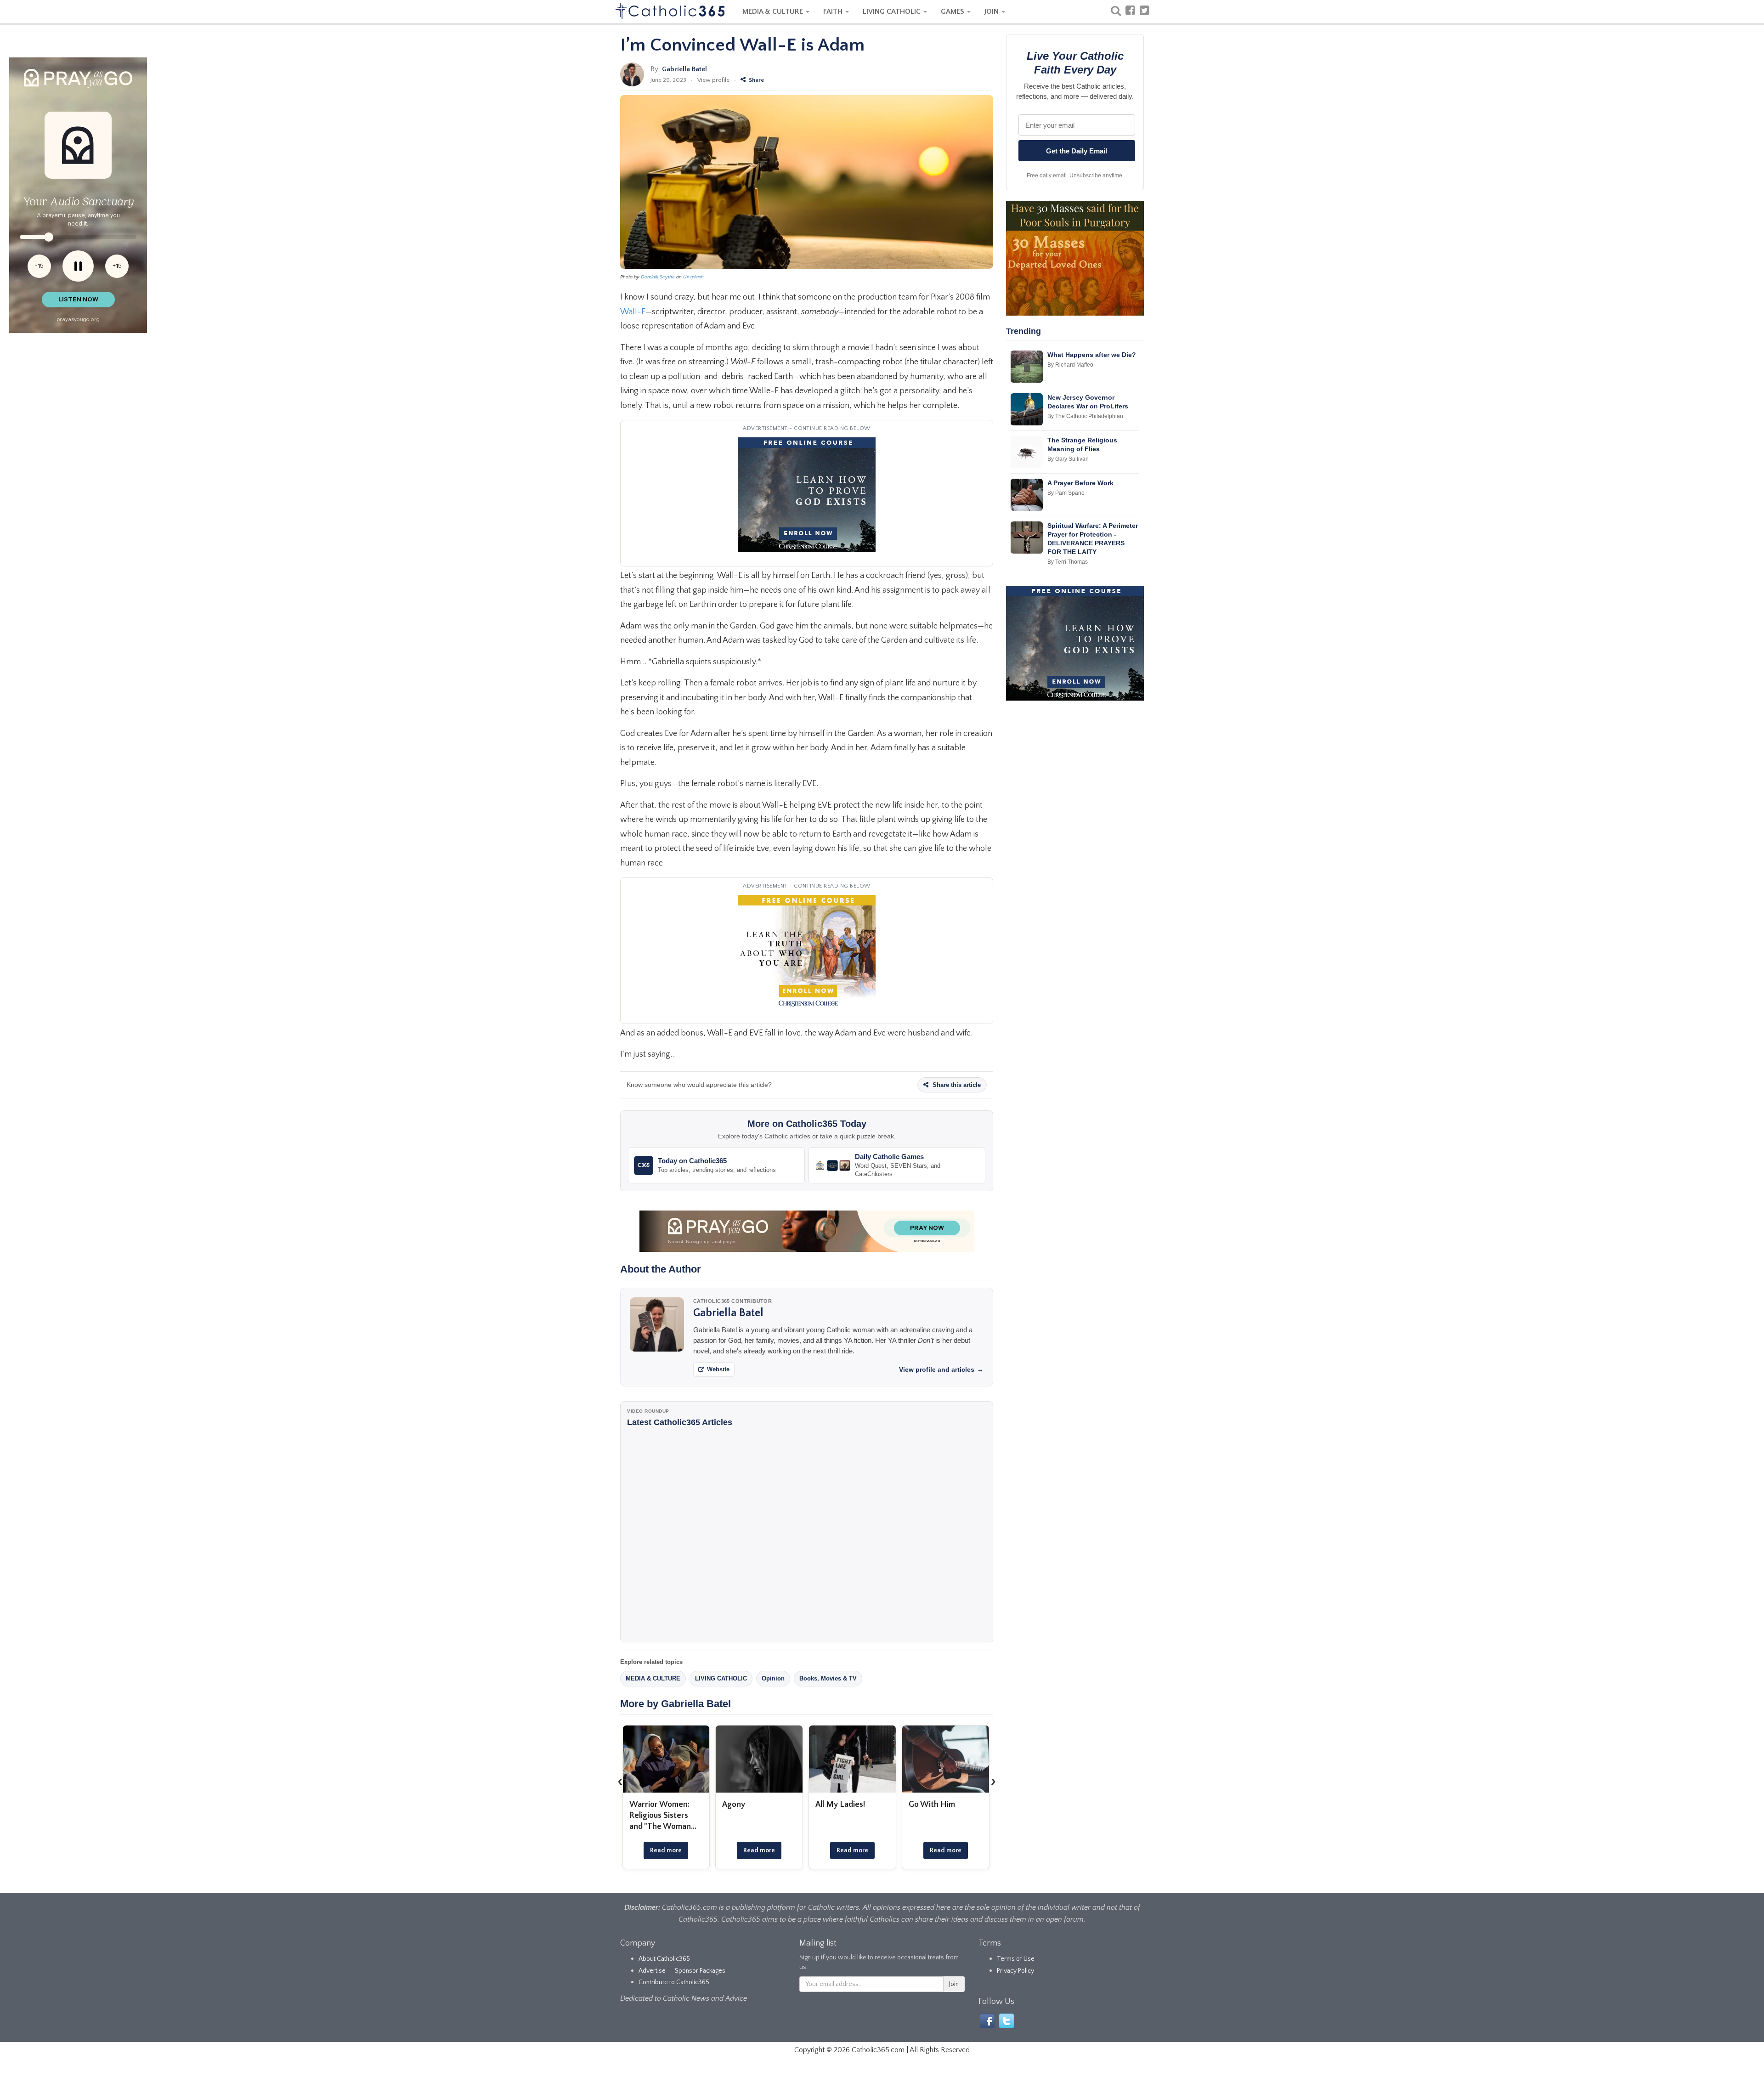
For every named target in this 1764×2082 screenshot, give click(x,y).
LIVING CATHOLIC (893, 11)
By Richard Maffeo (1070, 365)
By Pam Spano (1066, 493)
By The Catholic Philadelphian (1085, 416)
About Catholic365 (664, 1959)
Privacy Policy (1015, 1971)
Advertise (652, 1971)
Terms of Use (1016, 1959)
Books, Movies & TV (828, 1678)
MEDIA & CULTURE (774, 11)
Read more (666, 1850)
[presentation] (620, 1781)
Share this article (956, 1085)
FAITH (834, 11)
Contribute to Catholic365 (674, 1982)
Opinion (773, 1678)
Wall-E (633, 312)
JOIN (992, 11)
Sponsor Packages (700, 1971)
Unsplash (693, 277)
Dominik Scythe (658, 277)
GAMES (953, 11)
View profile (713, 80)
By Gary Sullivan (1068, 459)
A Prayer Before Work (1080, 483)
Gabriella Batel (684, 69)
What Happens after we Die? (1092, 355)
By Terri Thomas (1068, 562)
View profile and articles (941, 1369)
